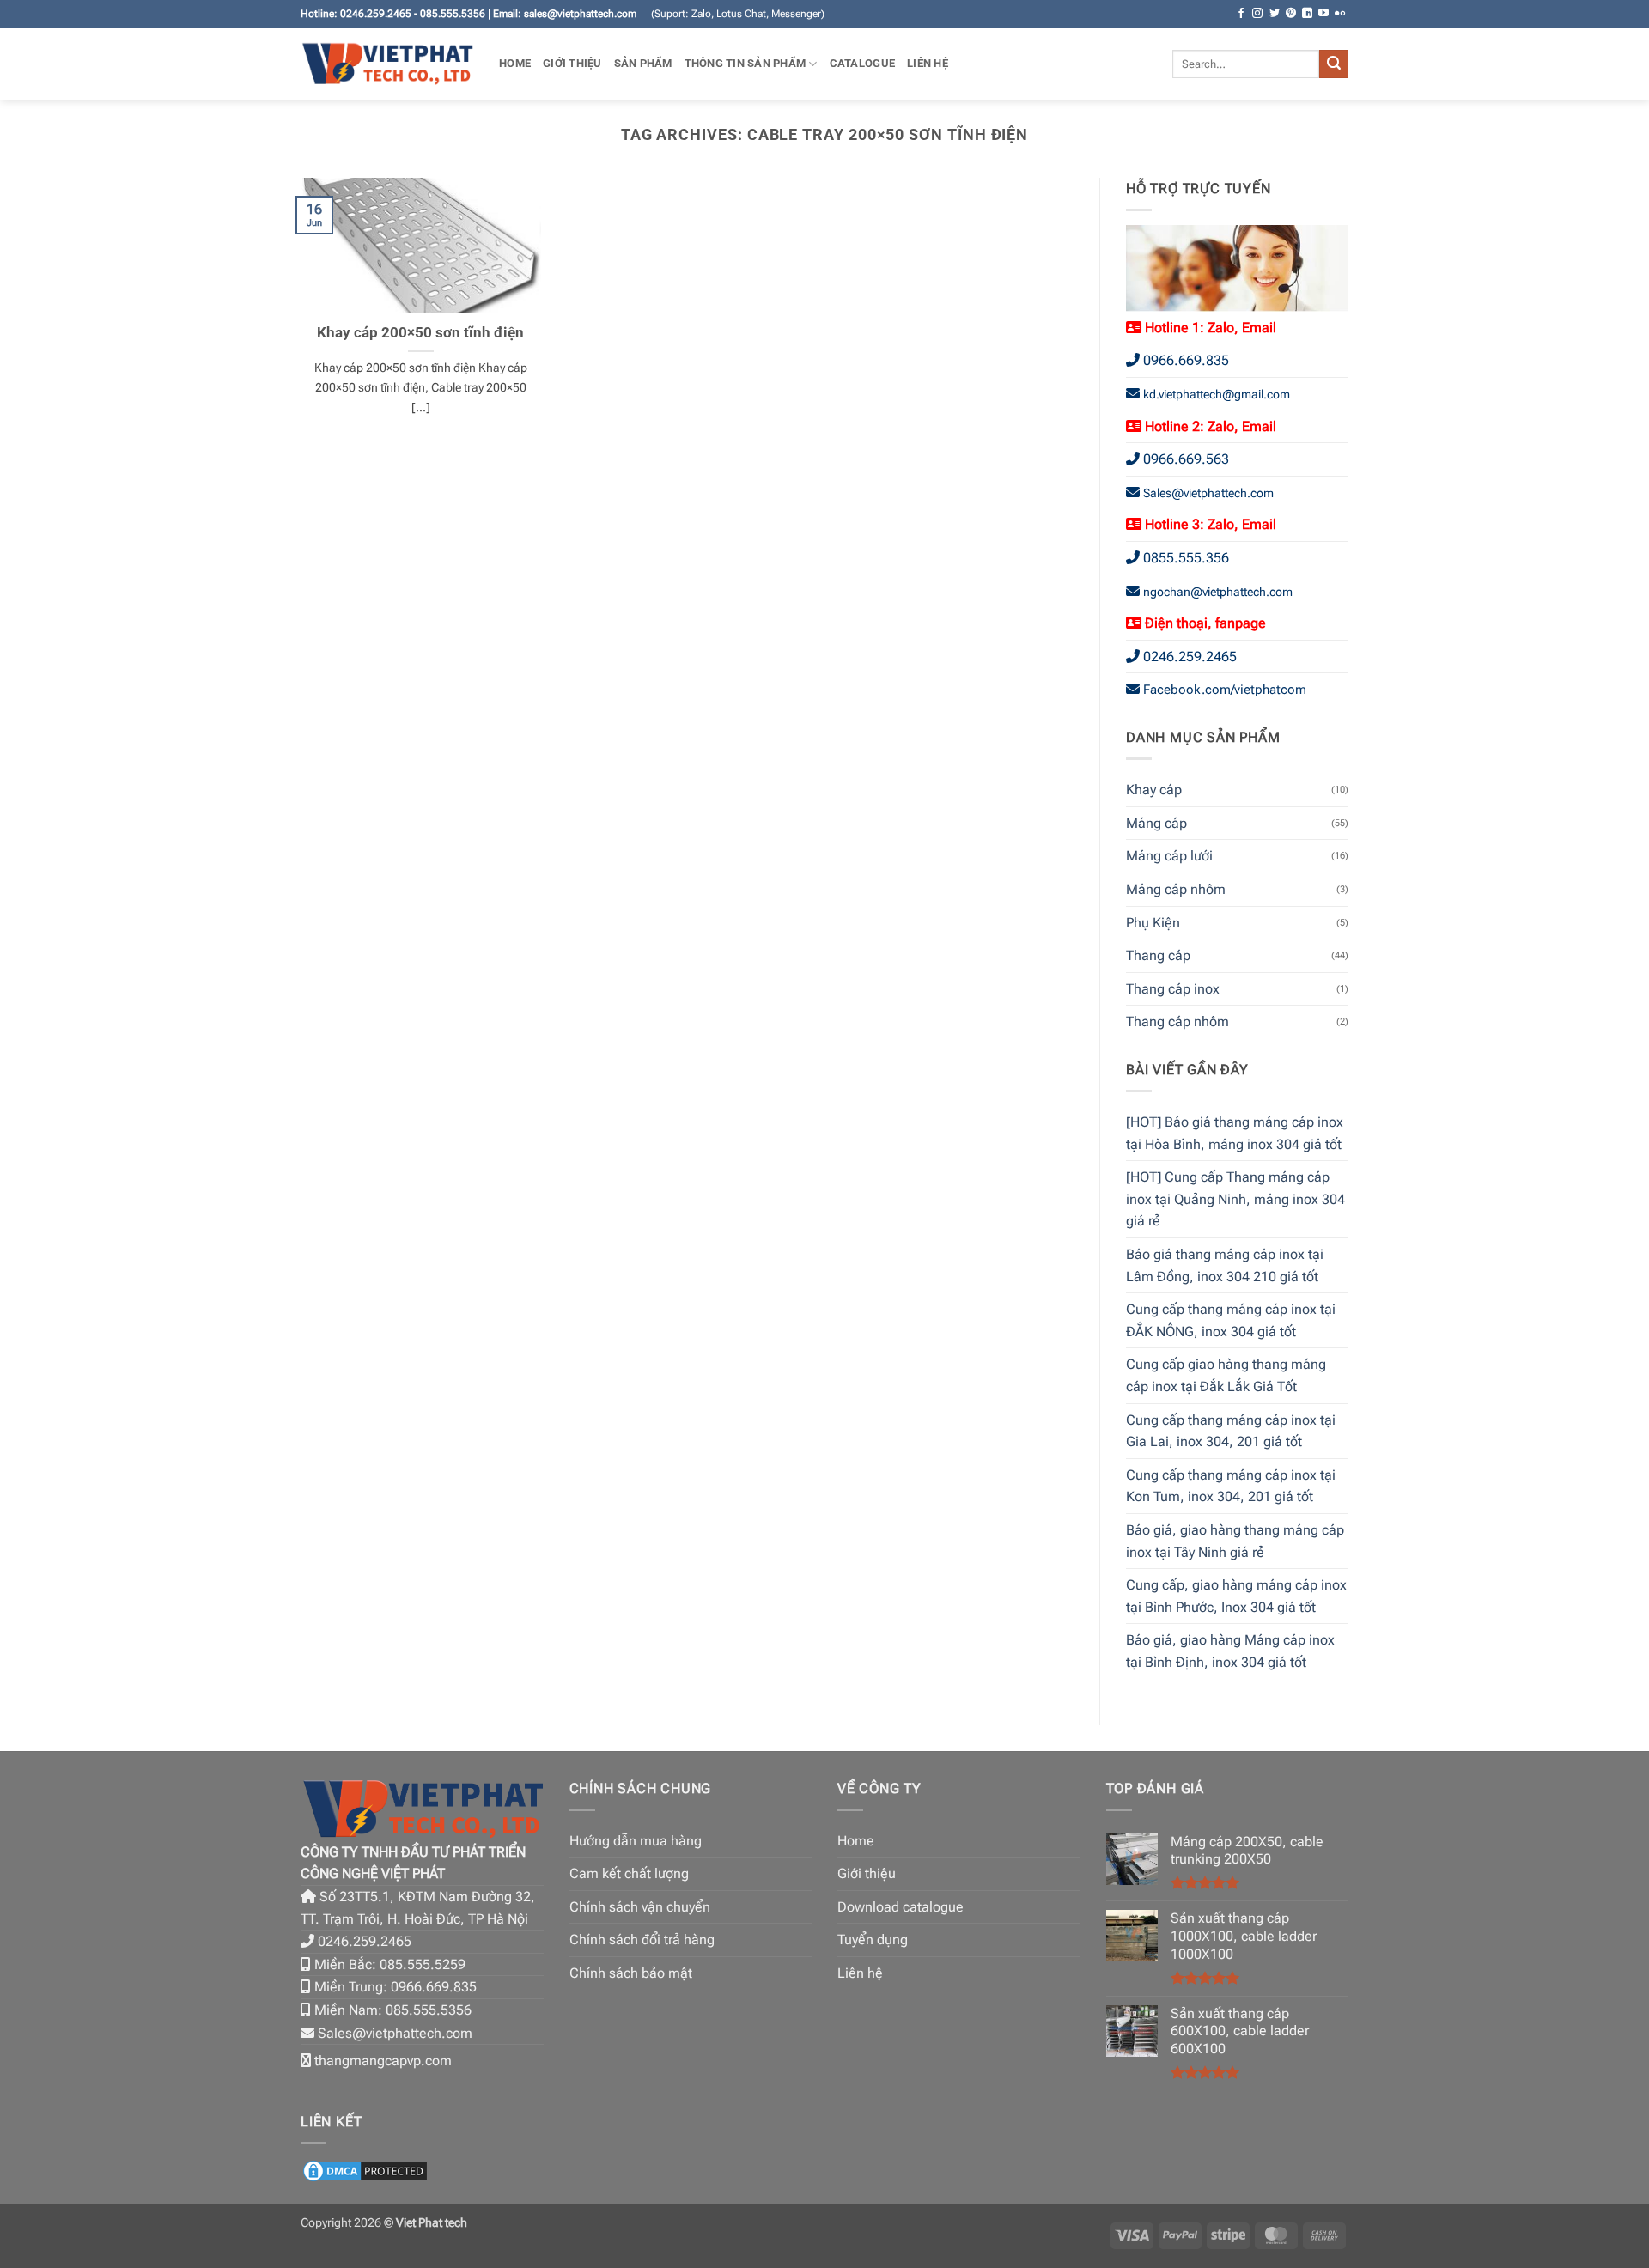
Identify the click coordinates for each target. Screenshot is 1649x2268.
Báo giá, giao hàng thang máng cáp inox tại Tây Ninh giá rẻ (1235, 1541)
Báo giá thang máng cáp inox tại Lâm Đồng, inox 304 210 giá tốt (1225, 1265)
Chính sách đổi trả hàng (642, 1940)
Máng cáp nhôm (1176, 889)
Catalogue (862, 63)
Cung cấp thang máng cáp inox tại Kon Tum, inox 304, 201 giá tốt (1231, 1486)
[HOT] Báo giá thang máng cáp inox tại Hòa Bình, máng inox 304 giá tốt (1235, 1133)
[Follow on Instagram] (1257, 14)
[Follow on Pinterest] (1291, 14)
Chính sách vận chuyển (640, 1907)
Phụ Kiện (1153, 923)
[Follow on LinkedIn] (1307, 14)
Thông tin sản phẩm (745, 63)
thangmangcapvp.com (383, 2061)
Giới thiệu (572, 63)
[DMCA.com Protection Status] (365, 2170)
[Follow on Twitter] (1275, 14)
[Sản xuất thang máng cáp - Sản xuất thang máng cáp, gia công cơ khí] (387, 64)
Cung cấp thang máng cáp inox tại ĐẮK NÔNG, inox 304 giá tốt (1231, 1320)
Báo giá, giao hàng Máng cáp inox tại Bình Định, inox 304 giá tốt (1230, 1651)
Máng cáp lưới (1169, 856)
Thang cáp (1158, 955)
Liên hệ (928, 63)
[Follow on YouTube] (1323, 14)
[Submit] (1334, 64)
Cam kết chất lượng (629, 1873)
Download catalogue (901, 1907)
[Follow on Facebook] (1241, 14)
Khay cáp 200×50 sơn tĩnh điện (420, 333)
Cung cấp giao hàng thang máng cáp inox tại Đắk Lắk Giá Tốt (1226, 1375)
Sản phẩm (643, 63)
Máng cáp (1156, 823)
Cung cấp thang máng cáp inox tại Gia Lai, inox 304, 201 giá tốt (1231, 1431)
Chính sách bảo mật (631, 1973)
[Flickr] (1340, 14)
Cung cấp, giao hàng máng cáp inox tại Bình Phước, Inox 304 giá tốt (1236, 1596)
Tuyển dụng (873, 1940)
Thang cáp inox (1173, 989)
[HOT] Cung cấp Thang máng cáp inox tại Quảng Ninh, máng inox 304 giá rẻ (1235, 1199)
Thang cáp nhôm (1177, 1022)
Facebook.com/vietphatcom (1225, 690)
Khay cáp (1154, 790)
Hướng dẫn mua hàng (636, 1841)
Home (515, 63)
